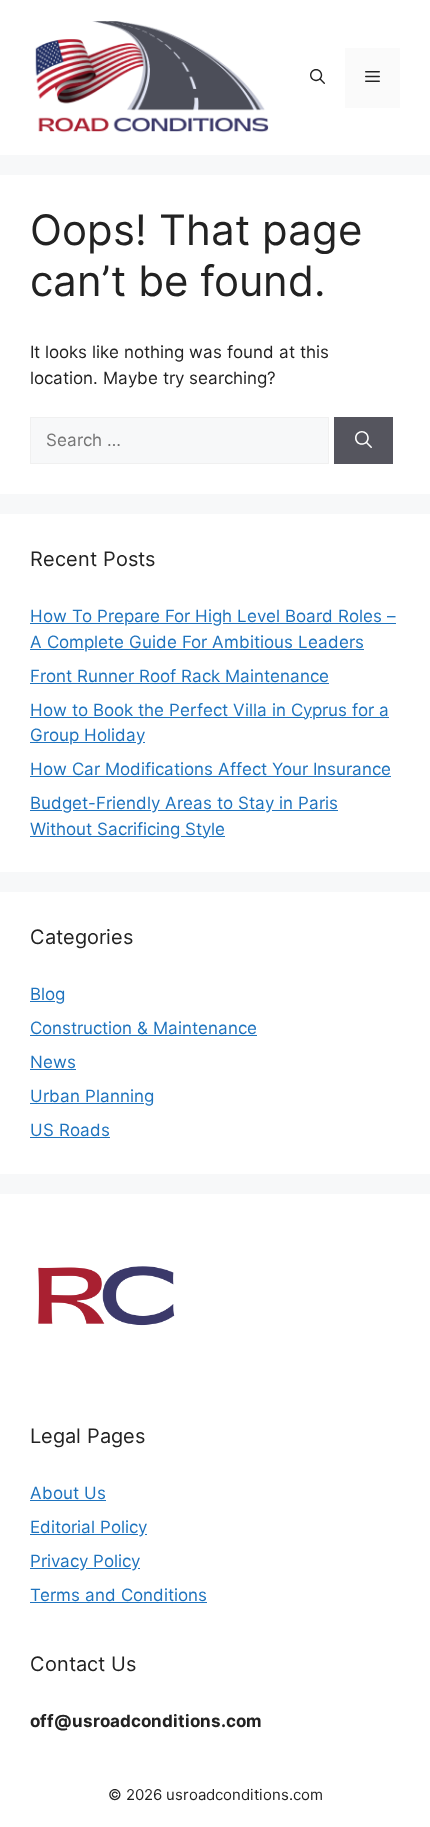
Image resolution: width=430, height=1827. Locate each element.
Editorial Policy (88, 1527)
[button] (317, 78)
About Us (68, 1493)
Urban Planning (92, 1096)
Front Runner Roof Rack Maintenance (179, 676)
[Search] (363, 441)
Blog (47, 994)
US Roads (70, 1130)
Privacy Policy (85, 1561)
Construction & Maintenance (143, 1028)
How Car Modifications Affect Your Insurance (210, 769)
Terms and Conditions (118, 1595)
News (53, 1062)
